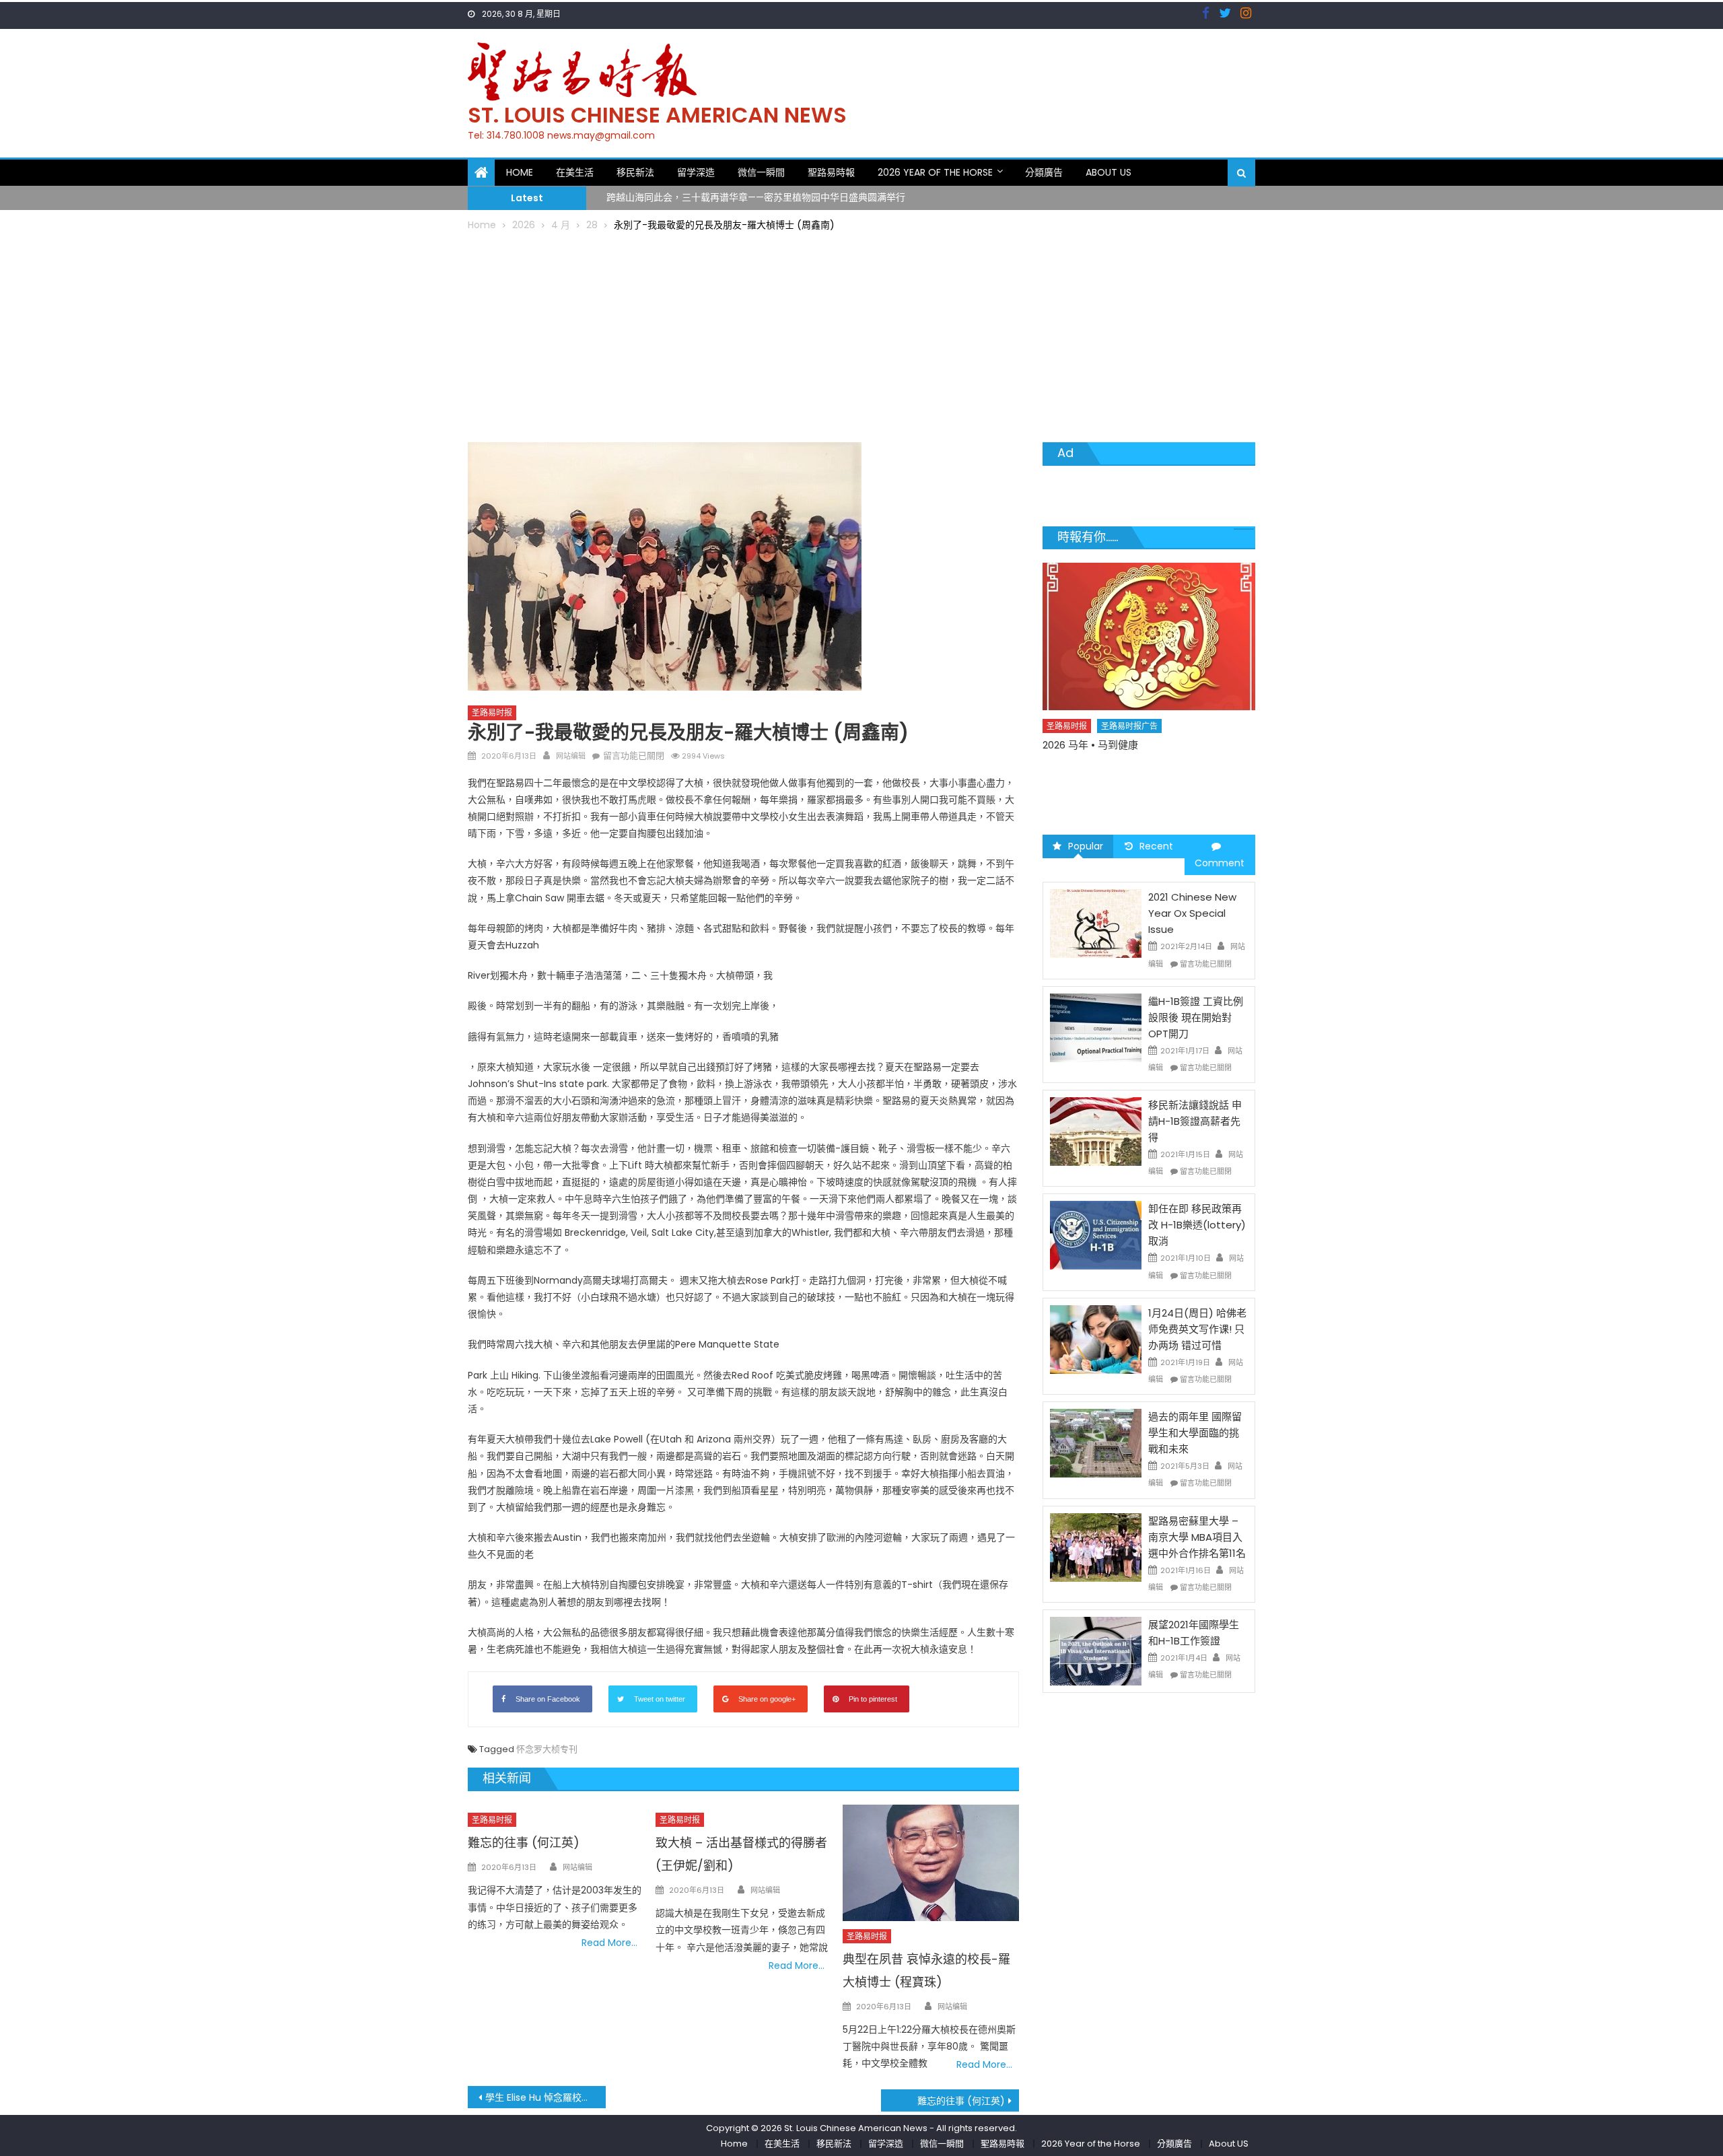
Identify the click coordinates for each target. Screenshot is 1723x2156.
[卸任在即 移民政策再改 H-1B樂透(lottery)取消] (1096, 1235)
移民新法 (635, 172)
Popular (1086, 846)
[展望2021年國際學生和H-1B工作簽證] (1096, 1650)
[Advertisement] (861, 335)
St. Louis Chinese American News (657, 115)
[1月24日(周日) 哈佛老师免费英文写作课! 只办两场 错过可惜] (1096, 1339)
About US (1109, 172)
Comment (1220, 863)
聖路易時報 (831, 172)
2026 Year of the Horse (935, 172)
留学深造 (696, 172)
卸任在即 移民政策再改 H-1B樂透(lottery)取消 (1197, 1225)
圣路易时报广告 (1130, 750)
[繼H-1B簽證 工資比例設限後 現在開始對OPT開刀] (1096, 1027)
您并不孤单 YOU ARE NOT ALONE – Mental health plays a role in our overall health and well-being (1142, 783)
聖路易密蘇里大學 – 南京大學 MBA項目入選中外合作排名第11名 (1197, 1537)
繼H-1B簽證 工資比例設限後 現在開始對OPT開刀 (1196, 1017)
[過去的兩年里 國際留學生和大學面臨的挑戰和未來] (1096, 1442)
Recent (1156, 846)
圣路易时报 (492, 712)
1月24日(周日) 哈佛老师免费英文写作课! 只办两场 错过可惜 (1197, 1329)
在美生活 (575, 172)
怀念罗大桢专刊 (547, 1749)
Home (520, 172)
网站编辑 (571, 756)
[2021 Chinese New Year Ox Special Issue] (1096, 923)
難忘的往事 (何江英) (524, 1843)
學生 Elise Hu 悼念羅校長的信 (546, 2097)
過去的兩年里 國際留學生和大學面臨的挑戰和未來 (1195, 1433)
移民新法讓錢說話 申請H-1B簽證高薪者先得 (1195, 1121)
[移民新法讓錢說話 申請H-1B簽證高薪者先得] (1096, 1131)
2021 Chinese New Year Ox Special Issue (1192, 913)
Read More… (609, 1943)
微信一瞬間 (761, 172)
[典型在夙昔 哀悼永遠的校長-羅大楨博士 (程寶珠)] (931, 1863)
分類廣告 (1044, 172)
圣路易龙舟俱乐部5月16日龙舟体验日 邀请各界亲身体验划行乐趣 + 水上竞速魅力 (776, 200)
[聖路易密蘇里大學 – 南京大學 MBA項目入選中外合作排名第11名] (1096, 1546)
